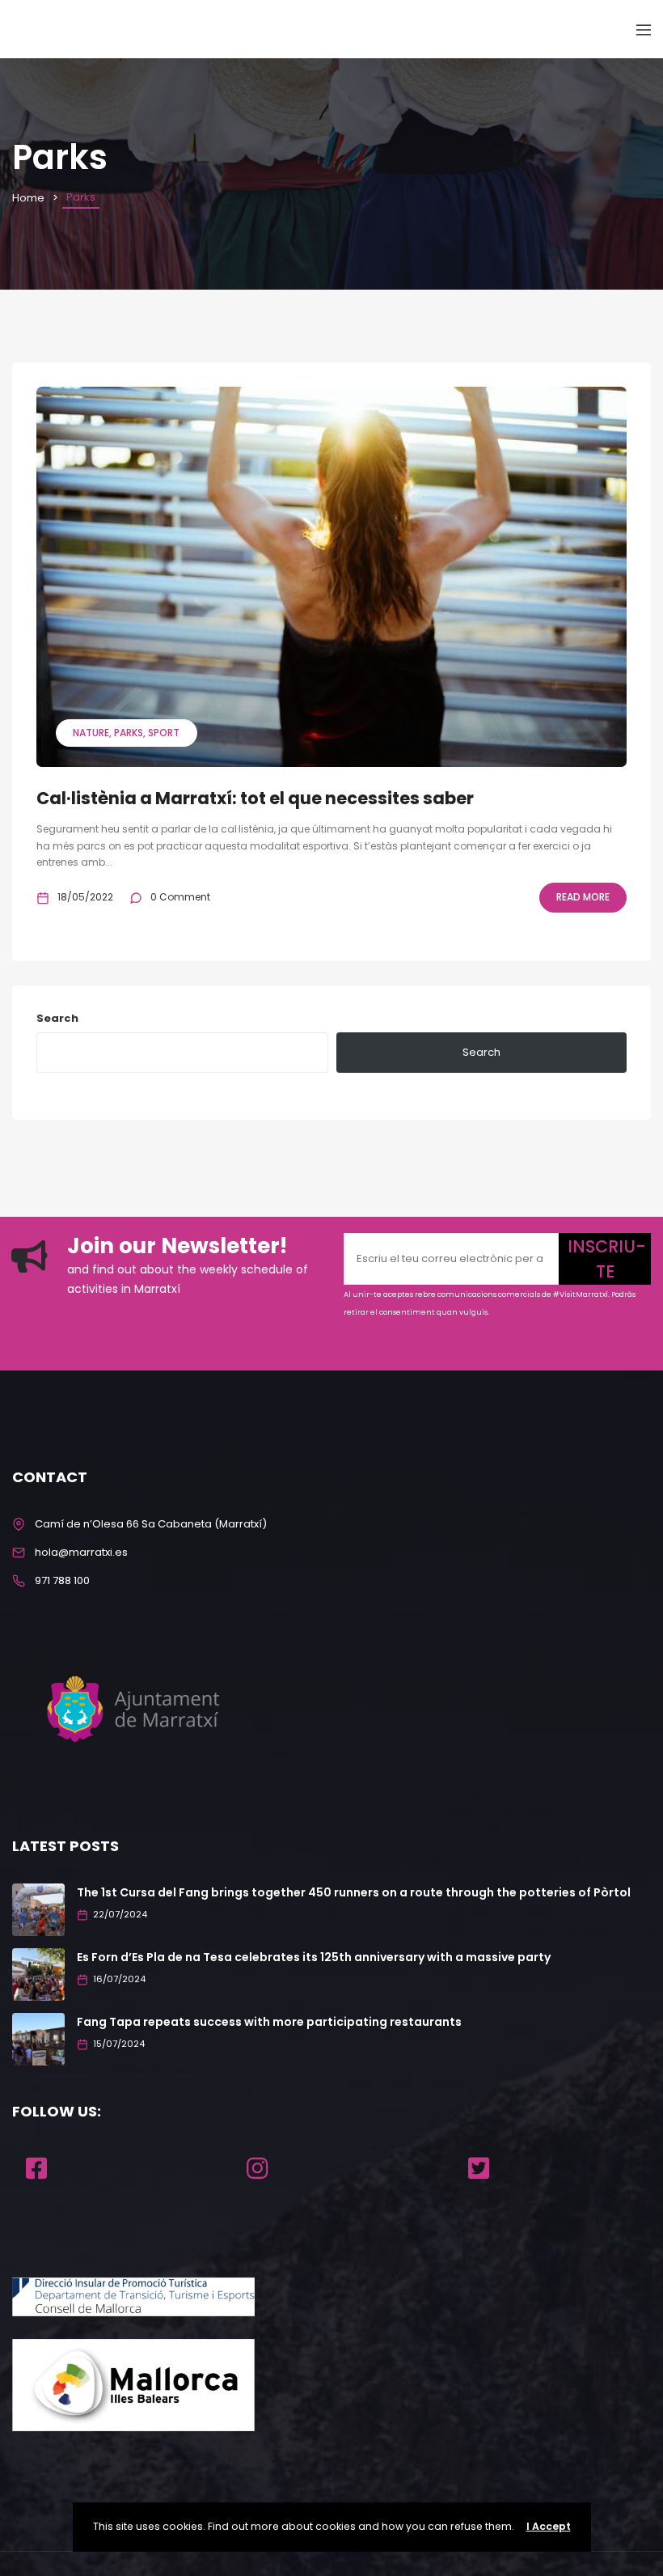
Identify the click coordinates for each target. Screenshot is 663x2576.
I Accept (549, 2526)
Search (57, 1018)
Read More (583, 897)
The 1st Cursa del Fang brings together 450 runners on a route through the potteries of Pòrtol (354, 1892)
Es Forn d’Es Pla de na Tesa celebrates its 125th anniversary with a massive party (314, 1957)
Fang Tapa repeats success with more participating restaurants (269, 2022)
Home (28, 198)
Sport (164, 733)
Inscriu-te (607, 1259)
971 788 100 (62, 1580)
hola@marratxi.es (81, 1552)
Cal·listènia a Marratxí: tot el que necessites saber (255, 798)
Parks (129, 733)
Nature (91, 733)
